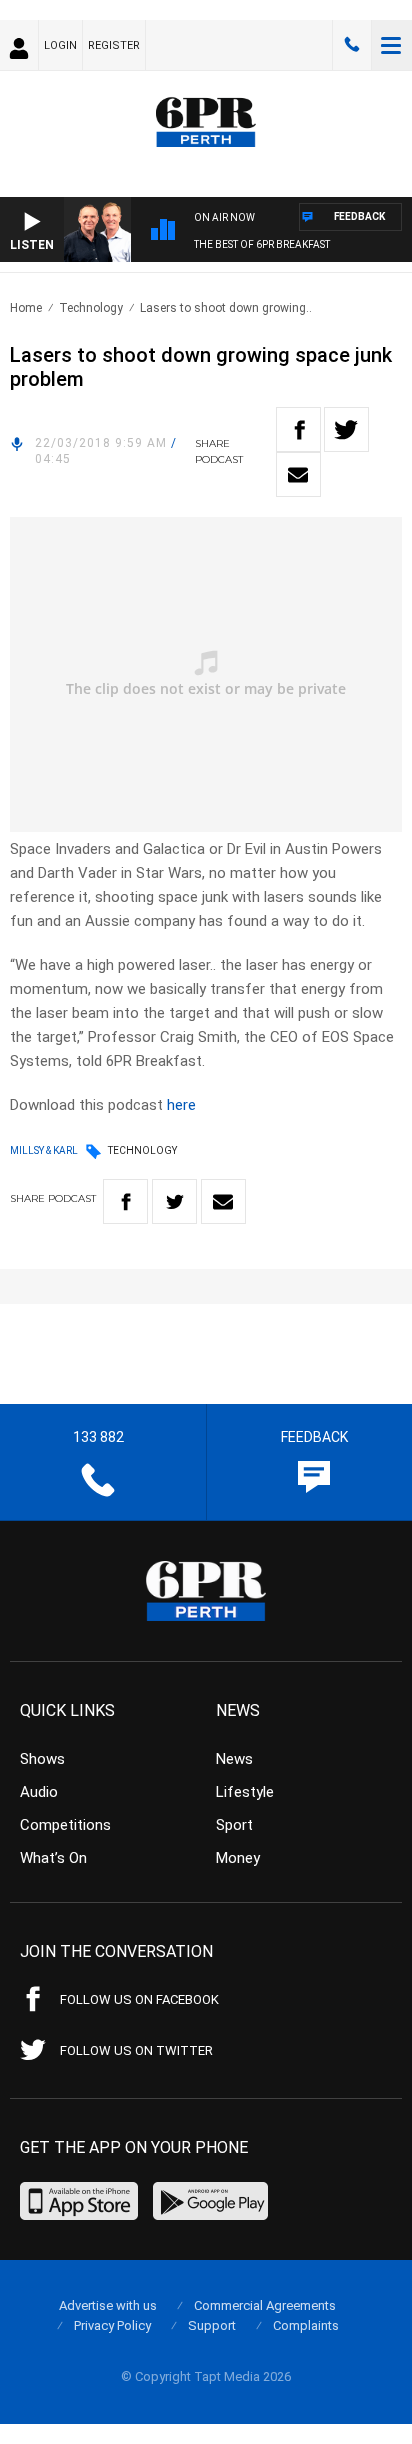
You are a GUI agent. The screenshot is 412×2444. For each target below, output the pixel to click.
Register (114, 45)
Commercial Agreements (265, 2305)
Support (212, 2325)
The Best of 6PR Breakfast (262, 244)
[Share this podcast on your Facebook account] (298, 429)
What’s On (53, 1858)
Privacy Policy (112, 2325)
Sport (234, 1825)
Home (26, 308)
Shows (42, 1759)
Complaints (306, 2325)
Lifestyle (245, 1792)
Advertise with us (108, 2305)
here (181, 1105)
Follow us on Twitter (136, 2050)
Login (60, 45)
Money (238, 1858)
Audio (39, 1792)
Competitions (65, 1825)
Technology (91, 308)
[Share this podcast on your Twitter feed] (346, 429)
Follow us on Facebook (139, 1999)
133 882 (352, 45)
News (234, 1759)
